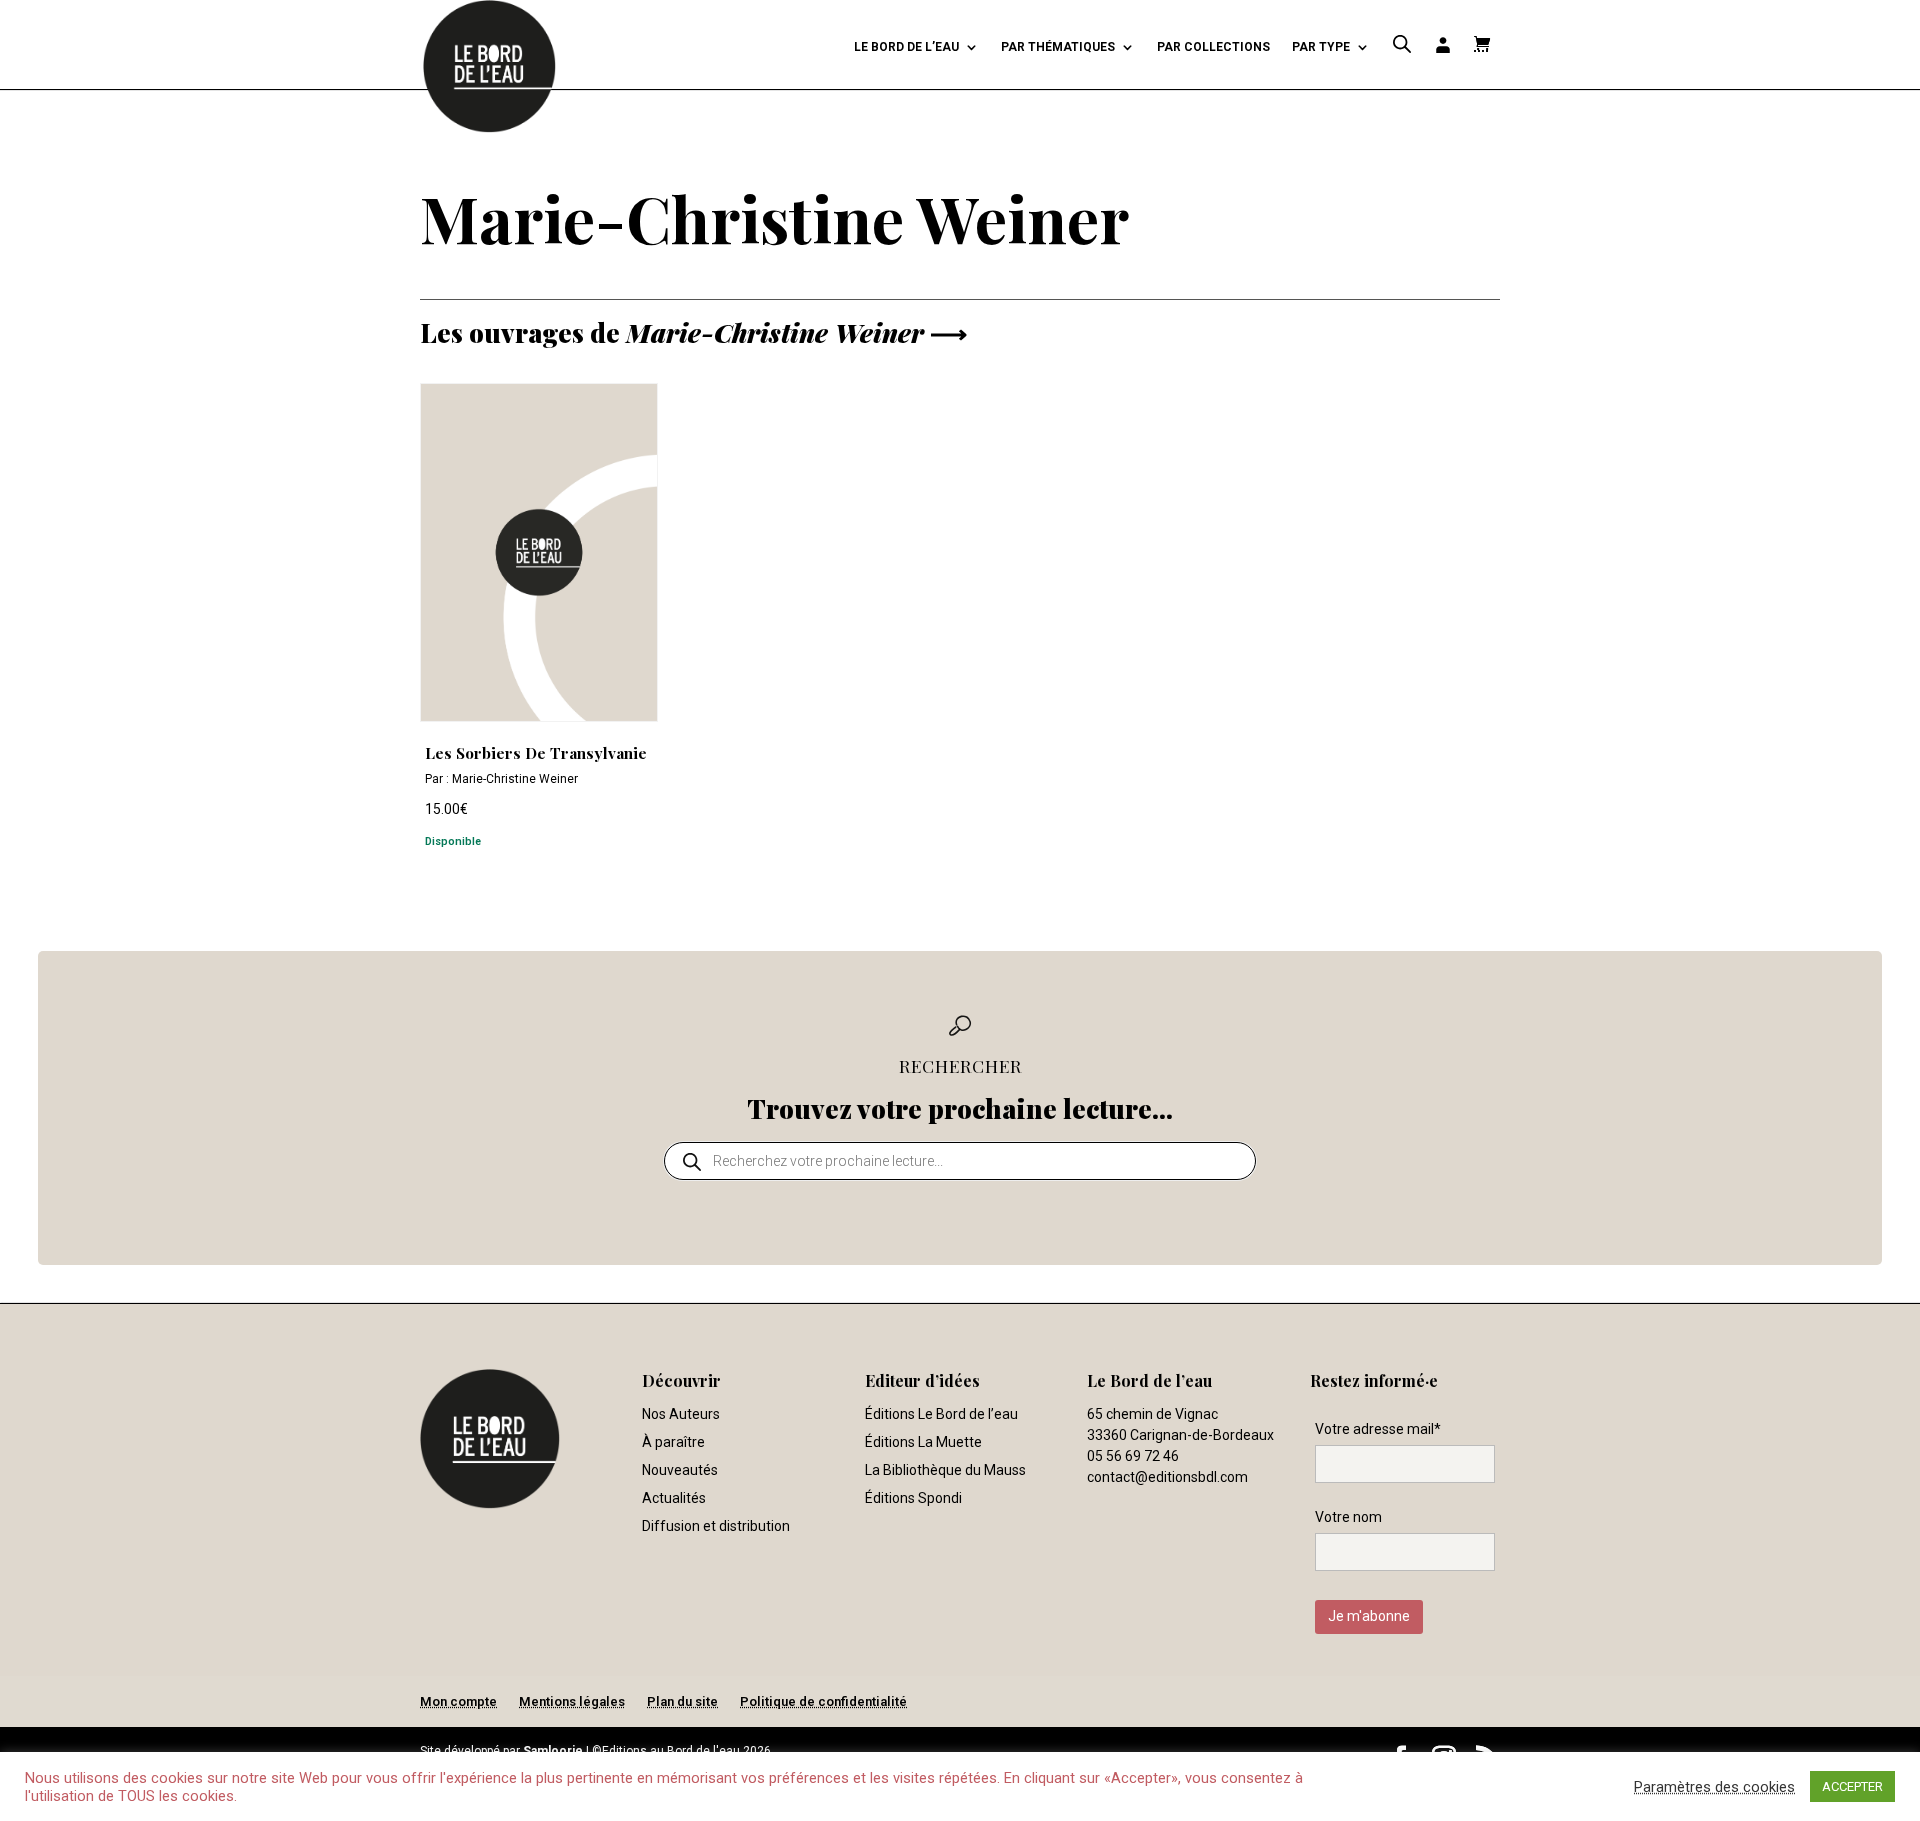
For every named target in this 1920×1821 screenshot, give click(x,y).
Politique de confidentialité (823, 1701)
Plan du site (682, 1701)
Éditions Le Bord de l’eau (941, 1414)
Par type (1321, 47)
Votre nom (1348, 1517)
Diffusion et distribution (716, 1526)
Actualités (674, 1498)
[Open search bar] (1402, 44)
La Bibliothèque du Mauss (945, 1470)
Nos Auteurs (681, 1414)
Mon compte (458, 1701)
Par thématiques (1058, 47)
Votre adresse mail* (1378, 1429)
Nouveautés (680, 1470)
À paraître (673, 1442)
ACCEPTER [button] (1852, 1786)
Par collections (1213, 47)
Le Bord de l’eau (906, 47)
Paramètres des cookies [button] (1714, 1787)
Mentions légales (572, 1701)
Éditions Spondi (913, 1498)
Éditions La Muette (923, 1442)
